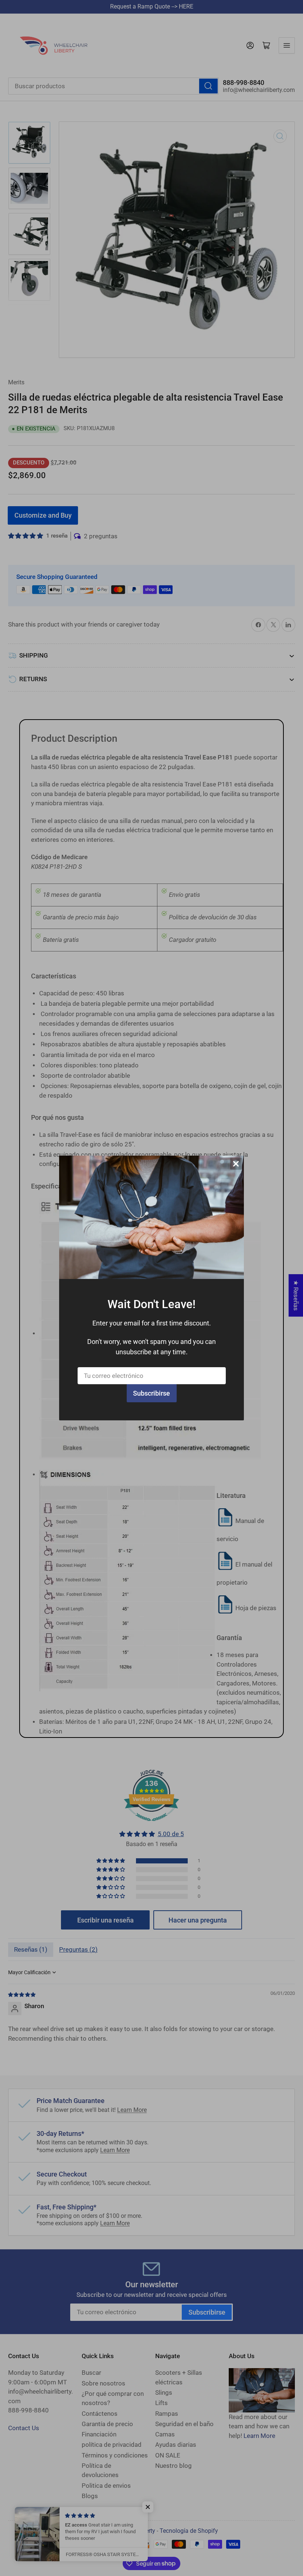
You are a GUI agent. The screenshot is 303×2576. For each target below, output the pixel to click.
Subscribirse (151, 1393)
